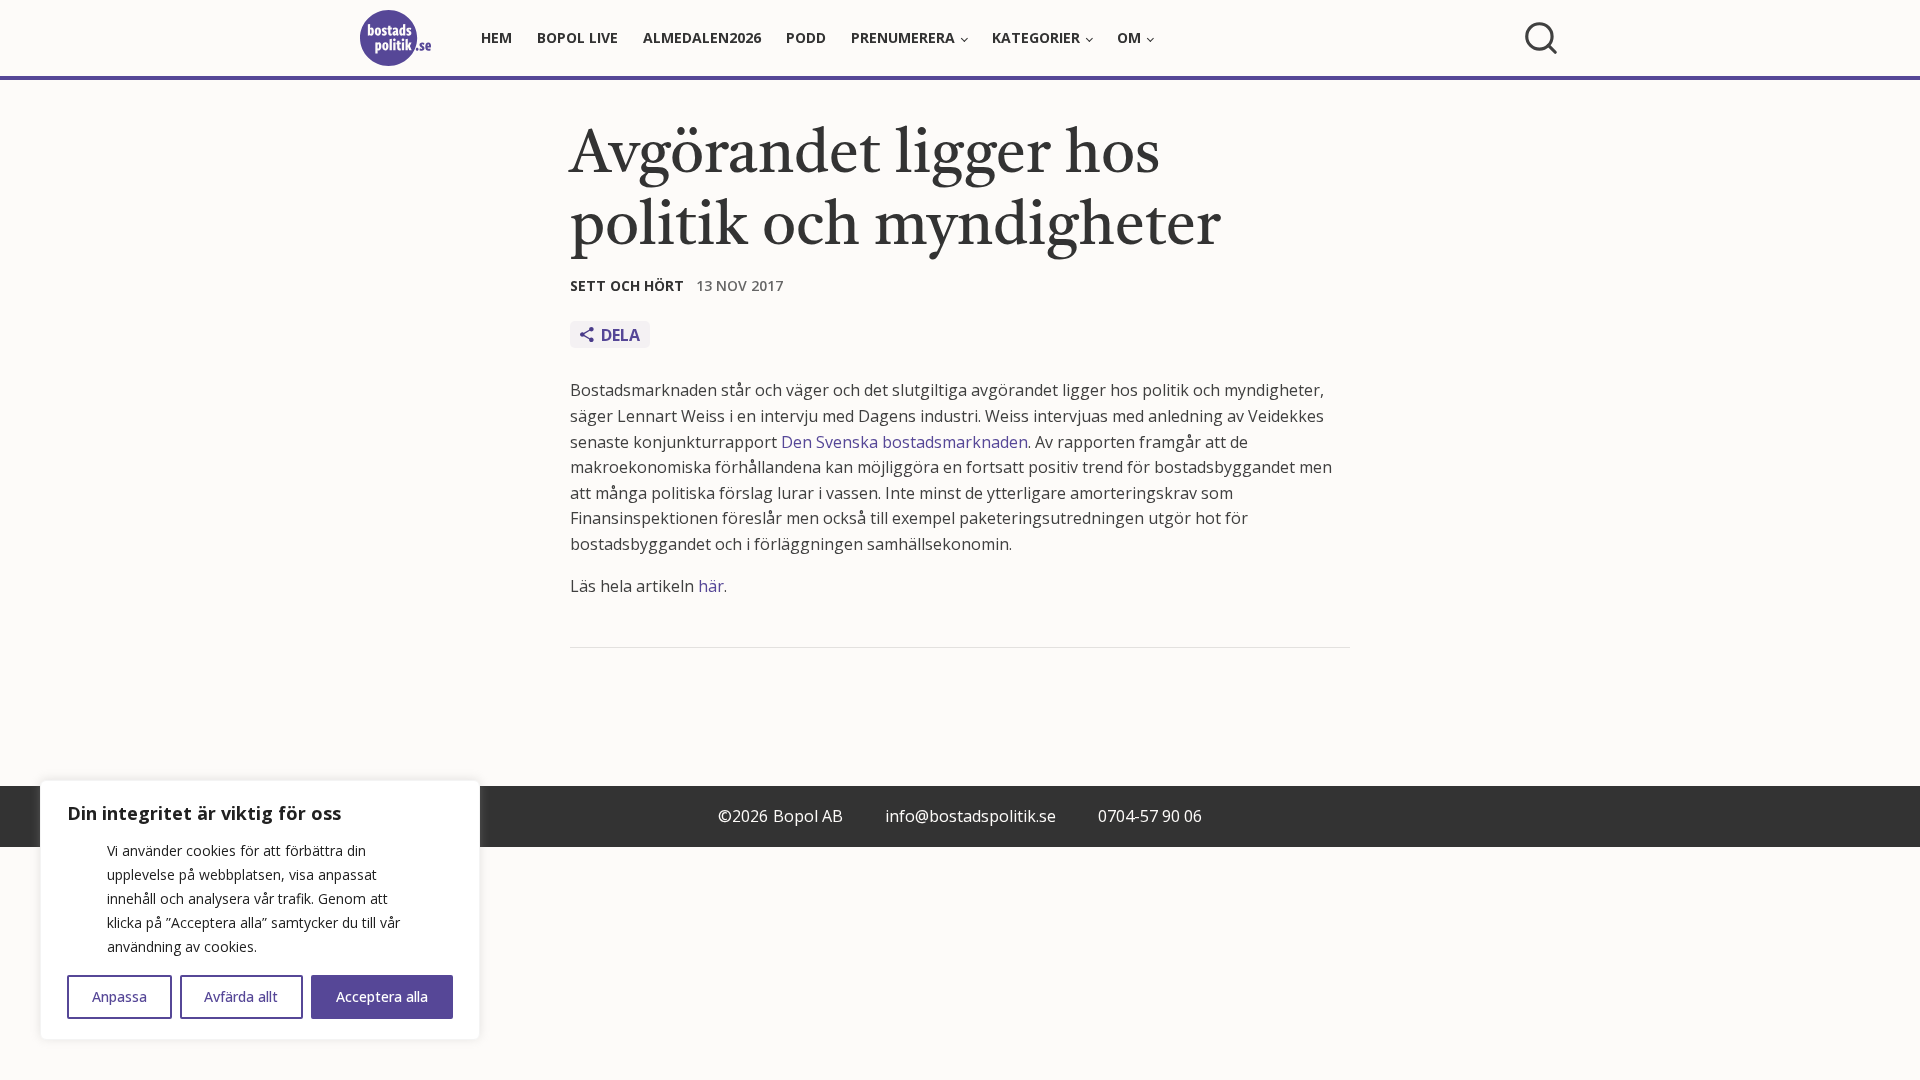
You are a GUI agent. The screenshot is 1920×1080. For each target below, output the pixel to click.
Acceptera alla (382, 996)
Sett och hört (627, 285)
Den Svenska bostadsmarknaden (904, 442)
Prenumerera (903, 37)
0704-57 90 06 (1150, 816)
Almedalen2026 (702, 37)
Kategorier (1036, 37)
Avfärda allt (241, 996)
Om (1129, 37)
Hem (496, 37)
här (711, 586)
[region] (260, 910)
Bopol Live (577, 37)
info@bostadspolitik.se (970, 816)
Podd (806, 37)
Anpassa (119, 996)
